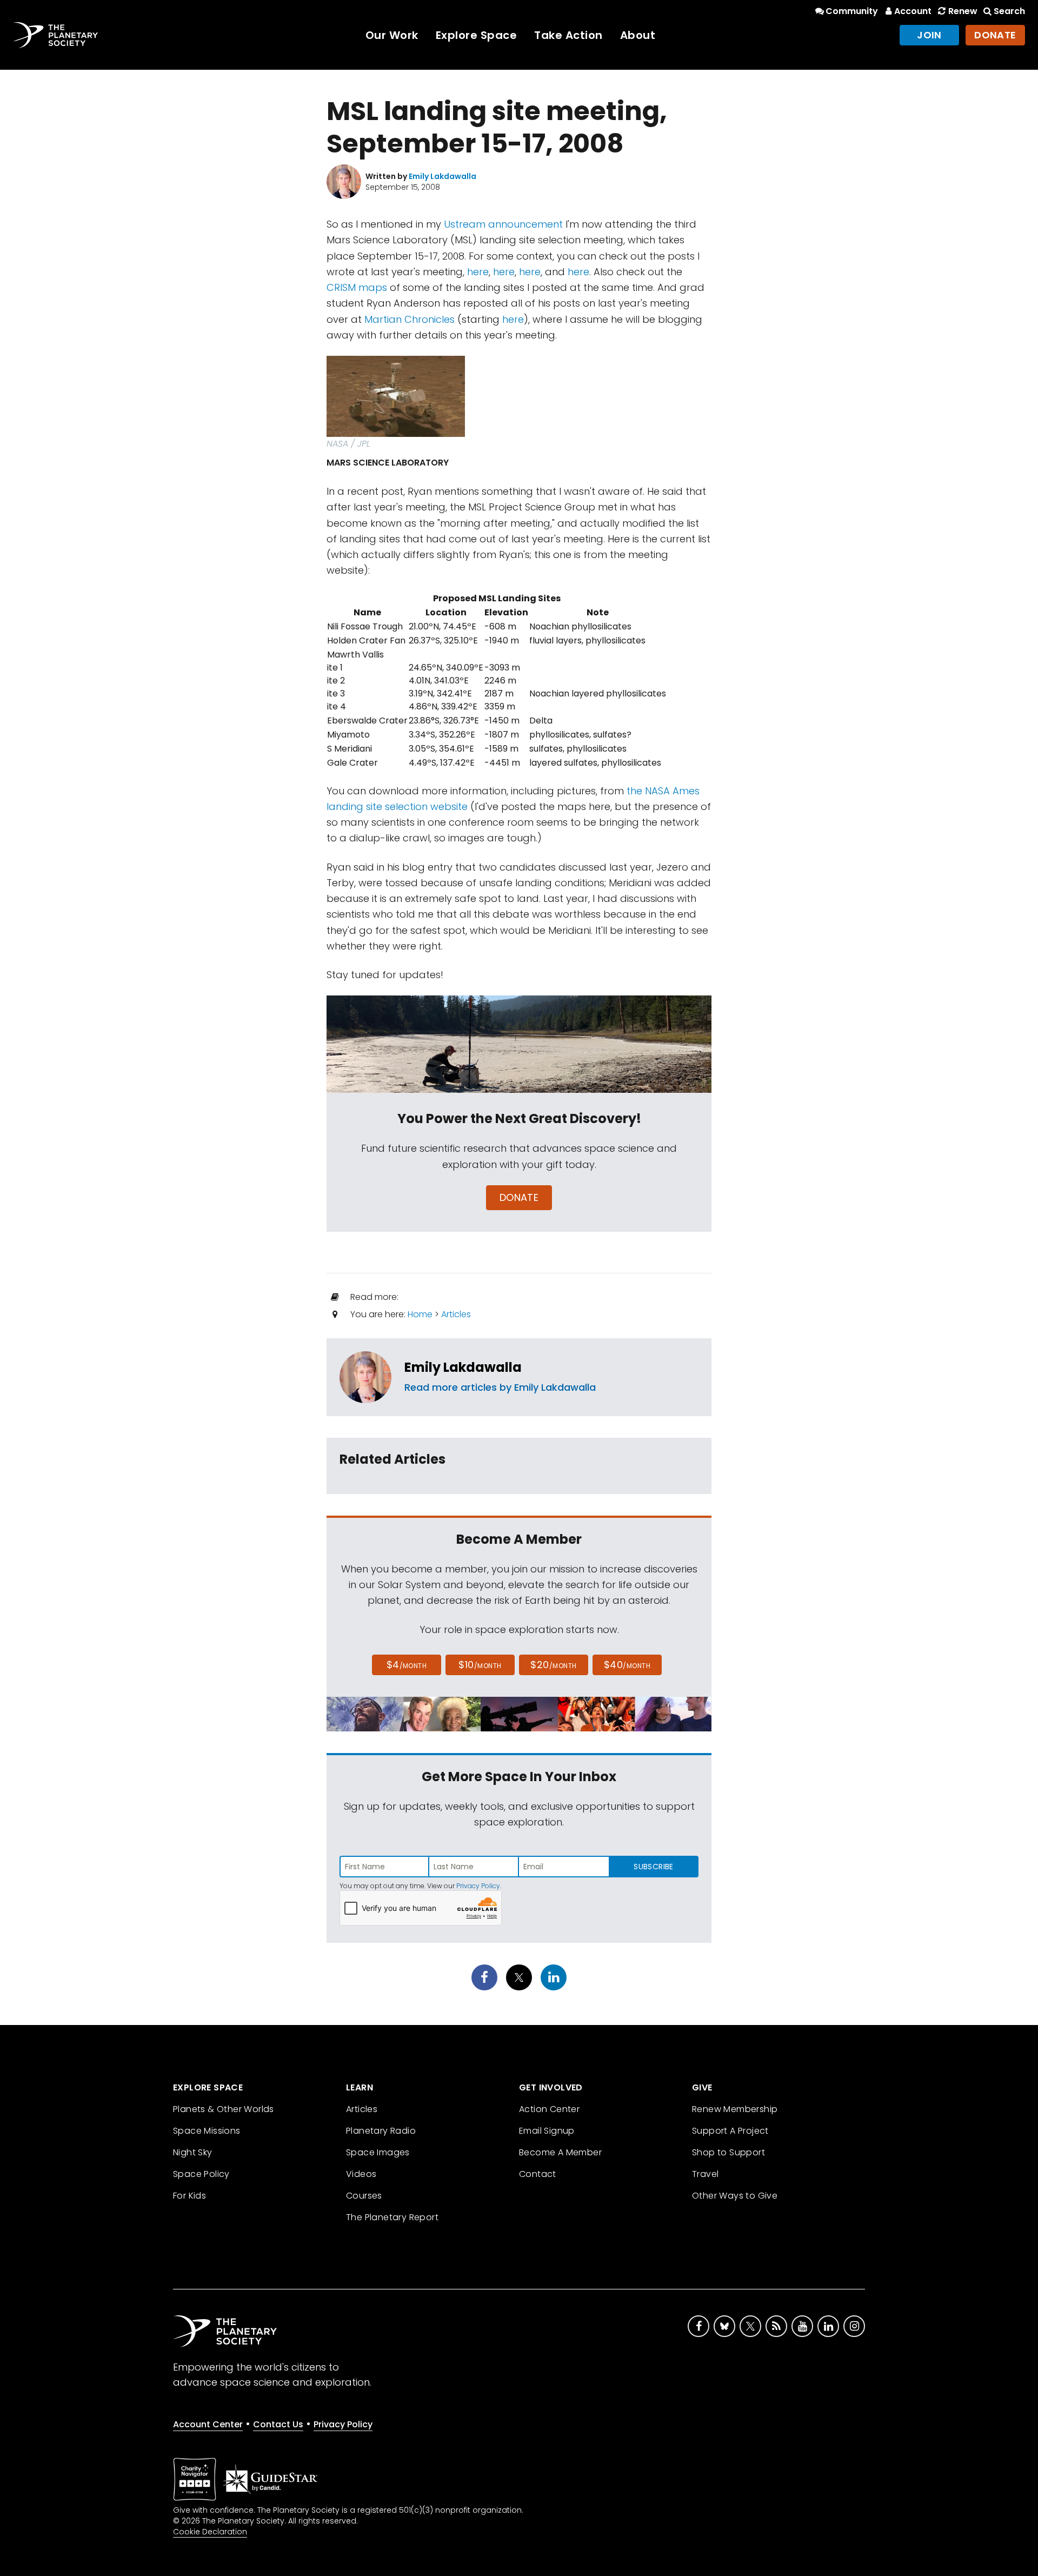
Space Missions (207, 2131)
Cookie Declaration (210, 2532)
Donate (995, 35)
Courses (364, 2196)
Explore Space (477, 35)
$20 (553, 1665)
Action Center (549, 2109)
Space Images (378, 2152)
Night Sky (193, 2152)
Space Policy (201, 2174)
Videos (361, 2174)
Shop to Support (728, 2152)
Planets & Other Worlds (224, 2109)
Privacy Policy (478, 1886)
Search (1009, 11)
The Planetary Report (392, 2217)
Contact (538, 2174)
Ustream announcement (503, 224)
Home (420, 1314)
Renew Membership (735, 2109)
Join (929, 35)
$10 (480, 1665)
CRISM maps (357, 287)
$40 (627, 1665)
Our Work (392, 35)
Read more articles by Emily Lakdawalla (500, 1387)
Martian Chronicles (410, 319)
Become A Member (560, 2152)
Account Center (208, 2424)
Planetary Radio (381, 2131)
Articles (456, 1314)
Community (852, 11)
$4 (407, 1665)
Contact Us (278, 2424)
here (478, 272)
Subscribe (653, 1867)
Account (913, 11)
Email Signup (547, 2131)
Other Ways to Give (735, 2196)
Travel (705, 2174)
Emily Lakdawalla (463, 1367)
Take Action (568, 35)
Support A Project (730, 2131)
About (638, 35)
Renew (963, 11)
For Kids (189, 2196)
